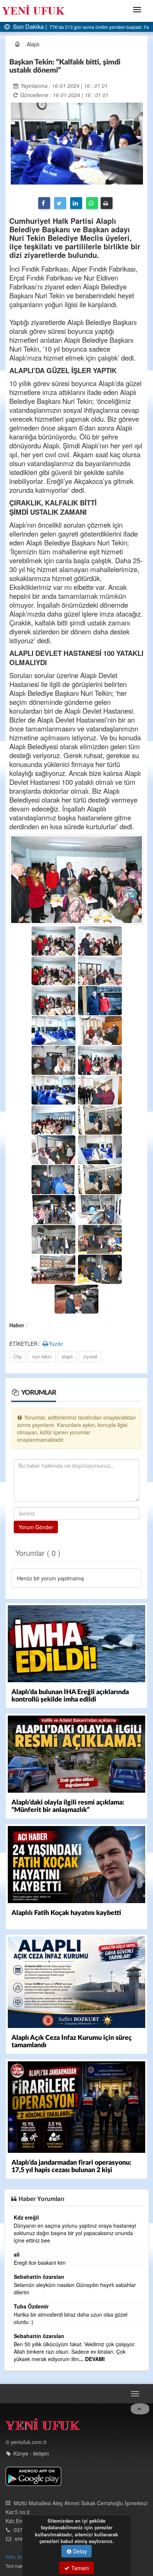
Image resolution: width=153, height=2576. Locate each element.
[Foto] (76, 879)
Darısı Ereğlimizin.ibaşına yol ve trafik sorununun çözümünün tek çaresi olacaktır (68, 2266)
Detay (79, 2551)
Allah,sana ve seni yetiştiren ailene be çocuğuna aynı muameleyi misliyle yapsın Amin (74, 2377)
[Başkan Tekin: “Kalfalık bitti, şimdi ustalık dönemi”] (77, 143)
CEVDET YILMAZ (32, 2321)
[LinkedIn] (76, 203)
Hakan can (25, 2366)
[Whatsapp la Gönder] (92, 203)
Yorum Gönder (36, 1527)
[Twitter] (60, 203)
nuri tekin (42, 1356)
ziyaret (90, 1356)
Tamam (79, 2568)
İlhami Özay (26, 2254)
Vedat (19, 2217)
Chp (18, 1356)
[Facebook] (44, 203)
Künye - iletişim (31, 2476)
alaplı (67, 1356)
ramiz (18, 2284)
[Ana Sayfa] (43, 2448)
